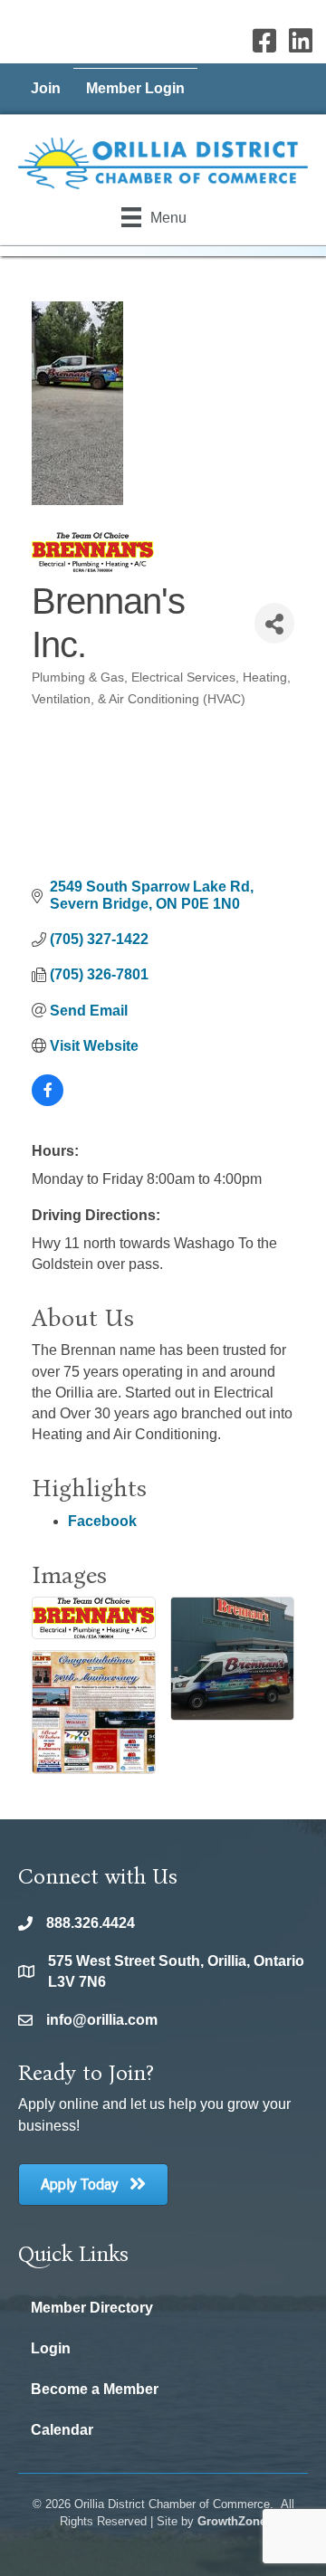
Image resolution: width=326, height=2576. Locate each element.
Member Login (135, 88)
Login (51, 2348)
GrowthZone (232, 2521)
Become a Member (95, 2389)
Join (46, 88)
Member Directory (92, 2308)
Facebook (102, 1521)
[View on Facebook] (48, 1101)
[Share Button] (274, 623)
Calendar (62, 2430)
